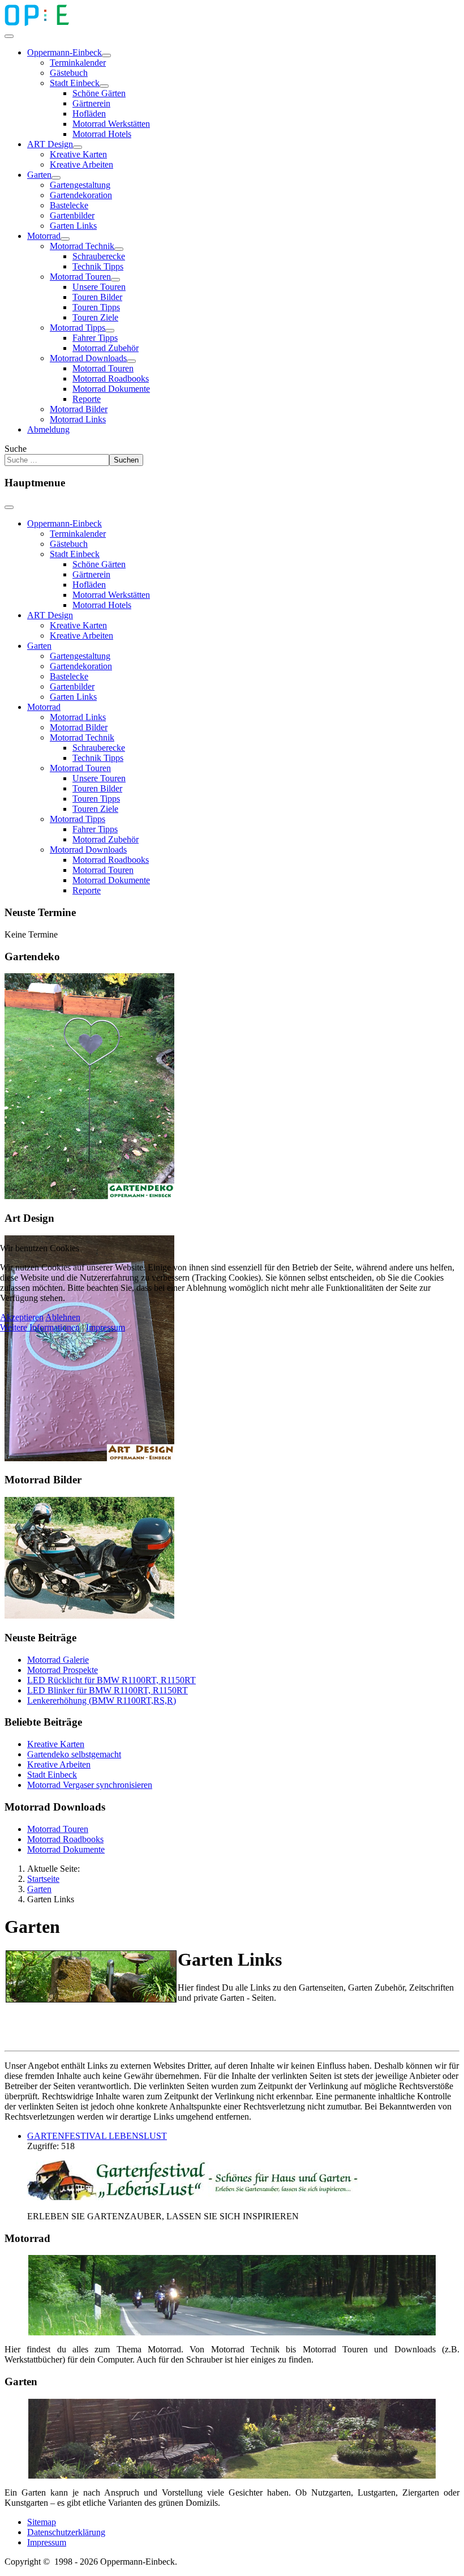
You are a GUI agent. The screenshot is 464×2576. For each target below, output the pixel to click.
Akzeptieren (22, 1317)
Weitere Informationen (40, 1327)
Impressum (106, 1327)
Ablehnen (63, 1317)
